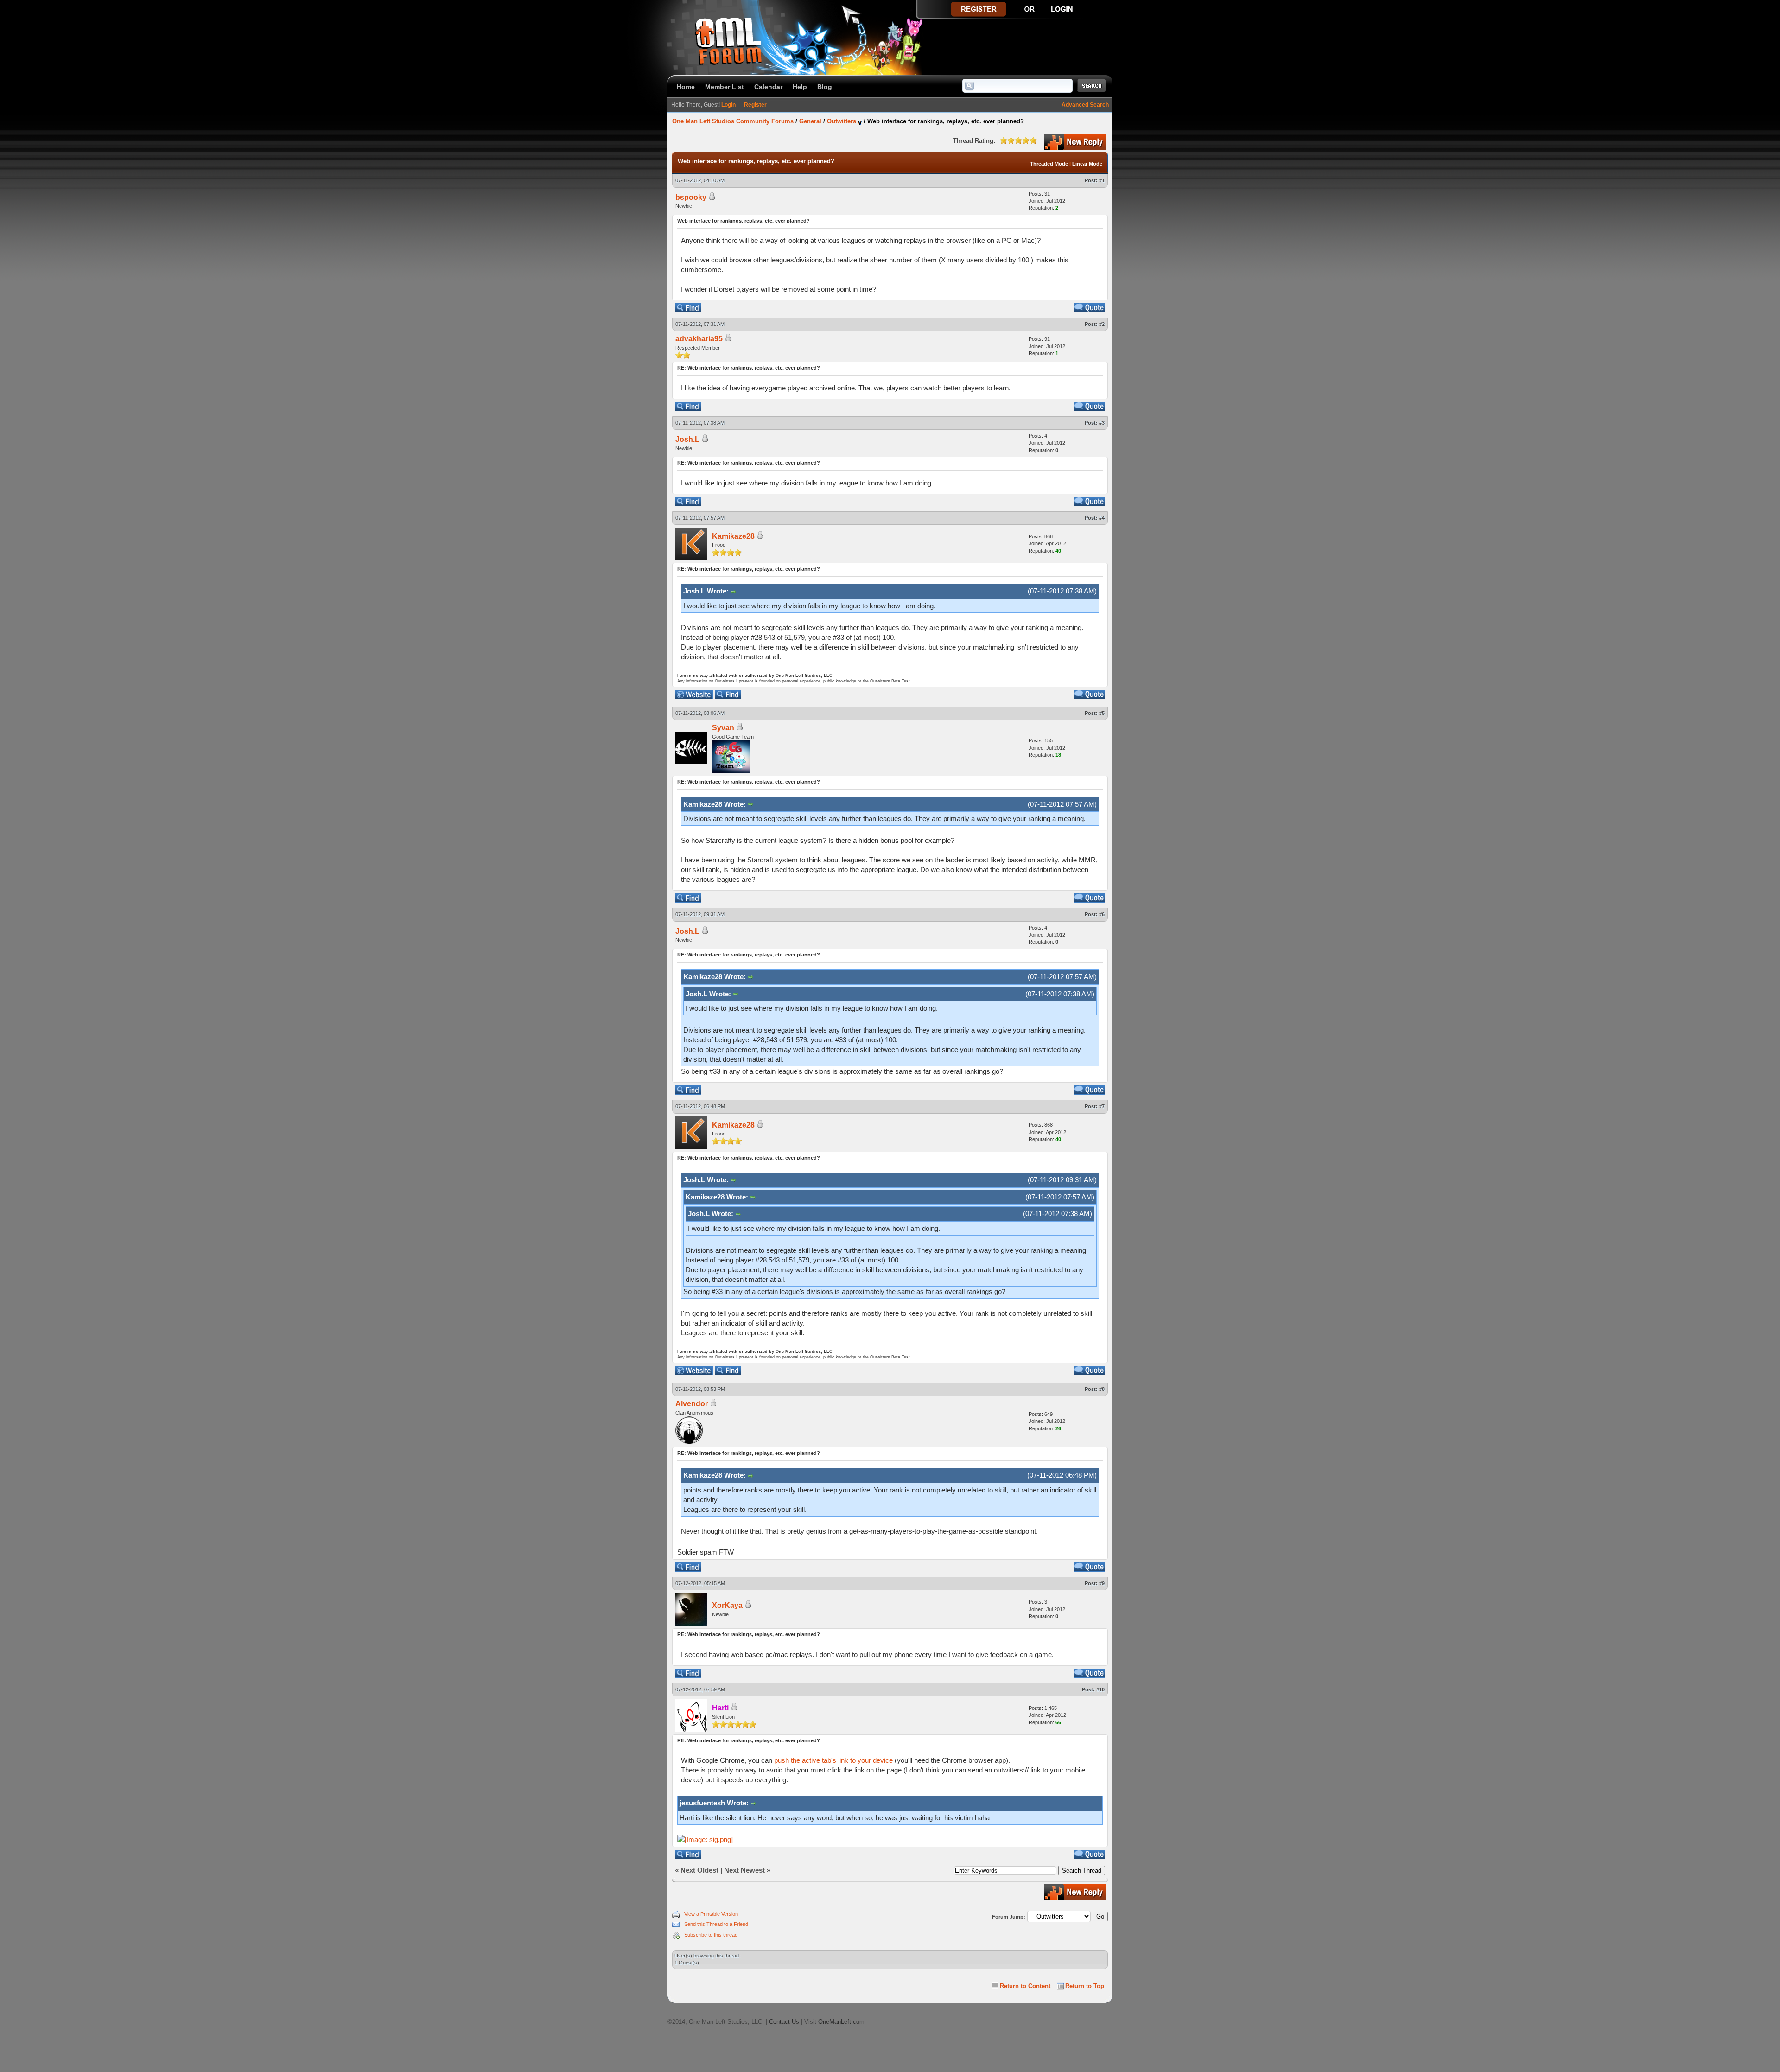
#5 (1102, 713)
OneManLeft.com (841, 2022)
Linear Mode (1087, 164)
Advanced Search (1085, 105)
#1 (1102, 180)
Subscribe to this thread (711, 1935)
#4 (1102, 518)
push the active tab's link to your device (833, 1760)
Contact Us (784, 2022)
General (810, 121)
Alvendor (692, 1404)
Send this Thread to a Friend (716, 1924)
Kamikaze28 (733, 536)
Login (728, 105)
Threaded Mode (1049, 164)
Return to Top (1085, 1986)
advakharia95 (699, 339)
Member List (725, 87)
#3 (1102, 423)
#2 (1102, 324)
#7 (1102, 1106)
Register (755, 105)
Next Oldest (699, 1870)
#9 (1102, 1583)
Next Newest (744, 1870)
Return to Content (1025, 1986)
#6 (1102, 914)
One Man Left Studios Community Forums (733, 121)
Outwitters (842, 121)
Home (686, 87)
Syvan (723, 728)
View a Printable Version (711, 1914)
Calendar (768, 87)
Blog (825, 87)
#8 (1102, 1389)
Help (800, 87)
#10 (1100, 1689)
